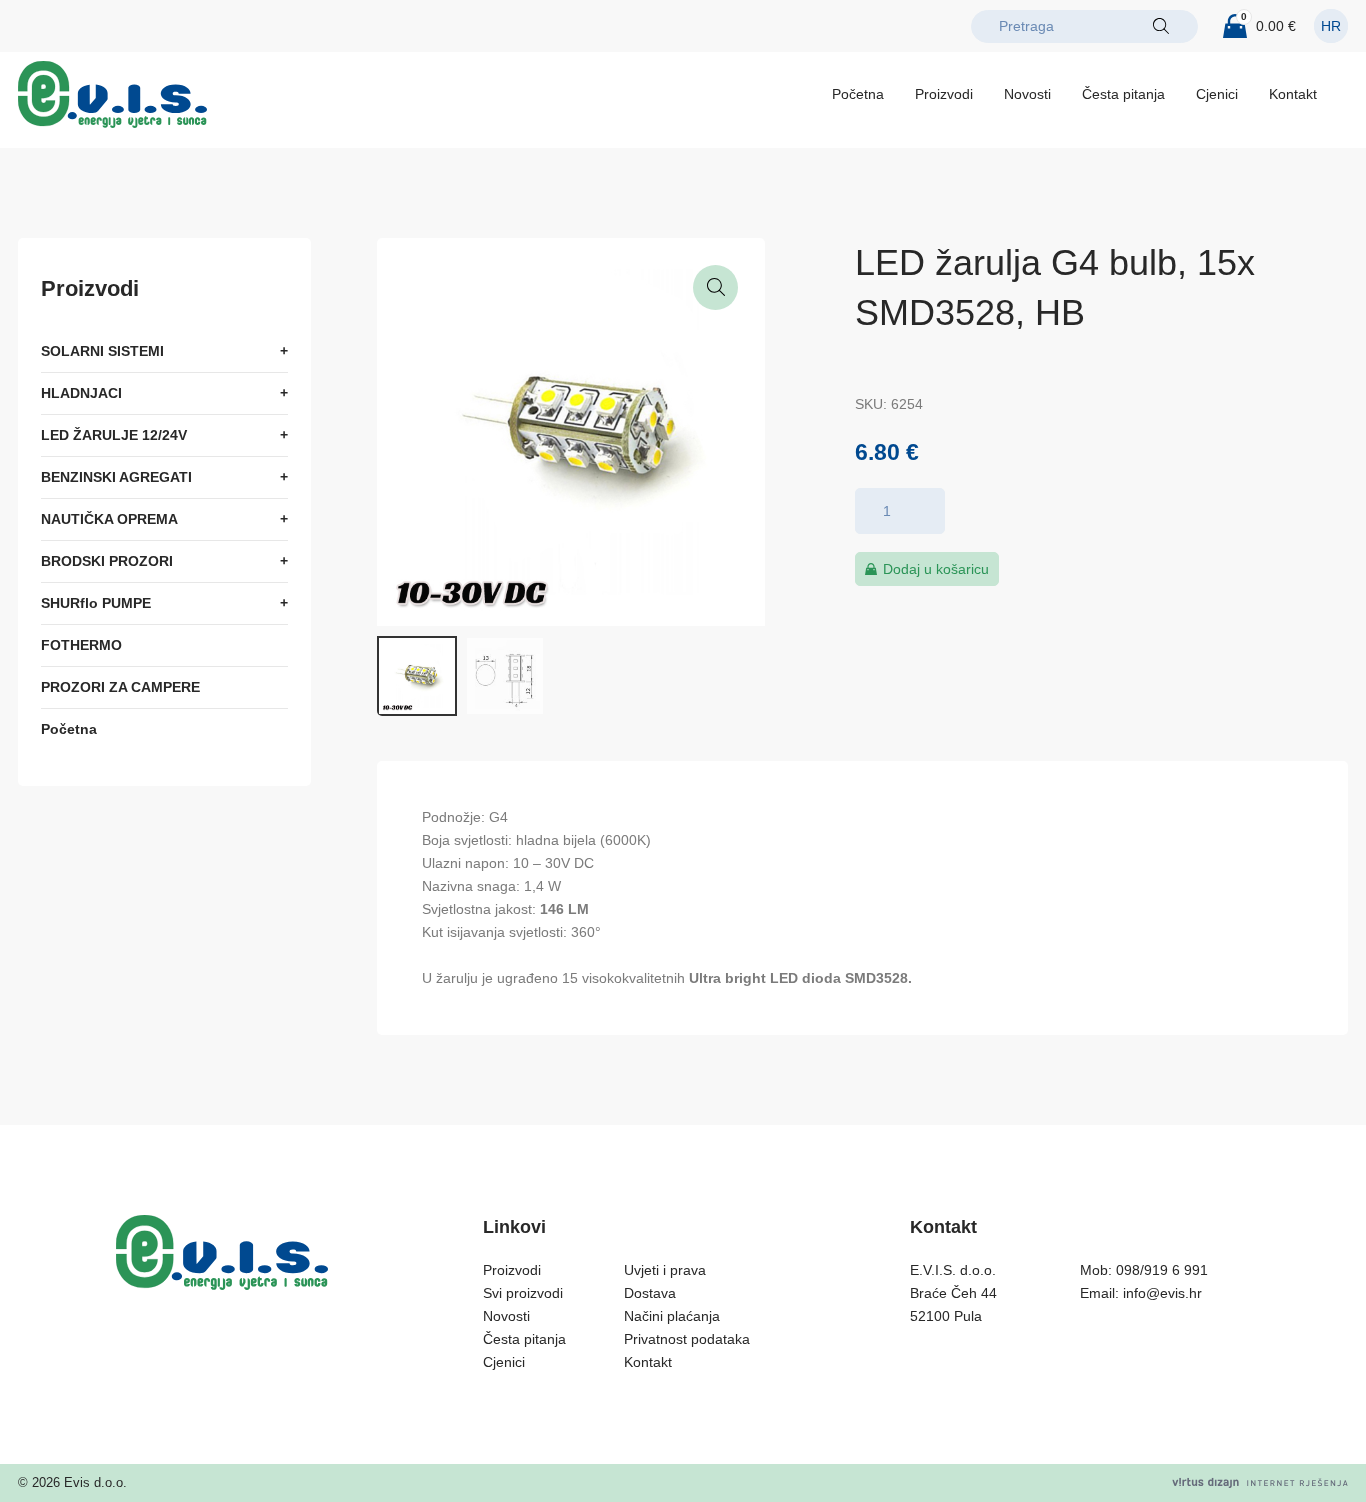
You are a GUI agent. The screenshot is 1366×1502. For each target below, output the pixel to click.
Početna (858, 94)
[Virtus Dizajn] (1260, 1482)
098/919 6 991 (1162, 1270)
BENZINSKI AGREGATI (116, 477)
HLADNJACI (81, 393)
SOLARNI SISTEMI (102, 351)
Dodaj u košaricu (936, 569)
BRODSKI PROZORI (107, 561)
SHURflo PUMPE (96, 603)
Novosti (1027, 94)
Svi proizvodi (523, 1293)
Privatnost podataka (687, 1339)
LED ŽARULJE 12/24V (114, 435)
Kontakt (1293, 94)
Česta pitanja (1123, 94)
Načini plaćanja (672, 1316)
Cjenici (1217, 94)
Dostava (650, 1293)
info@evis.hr (1162, 1293)
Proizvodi (944, 94)
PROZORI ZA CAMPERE (120, 687)
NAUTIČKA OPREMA (109, 519)
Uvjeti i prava (665, 1270)
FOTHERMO (81, 645)
